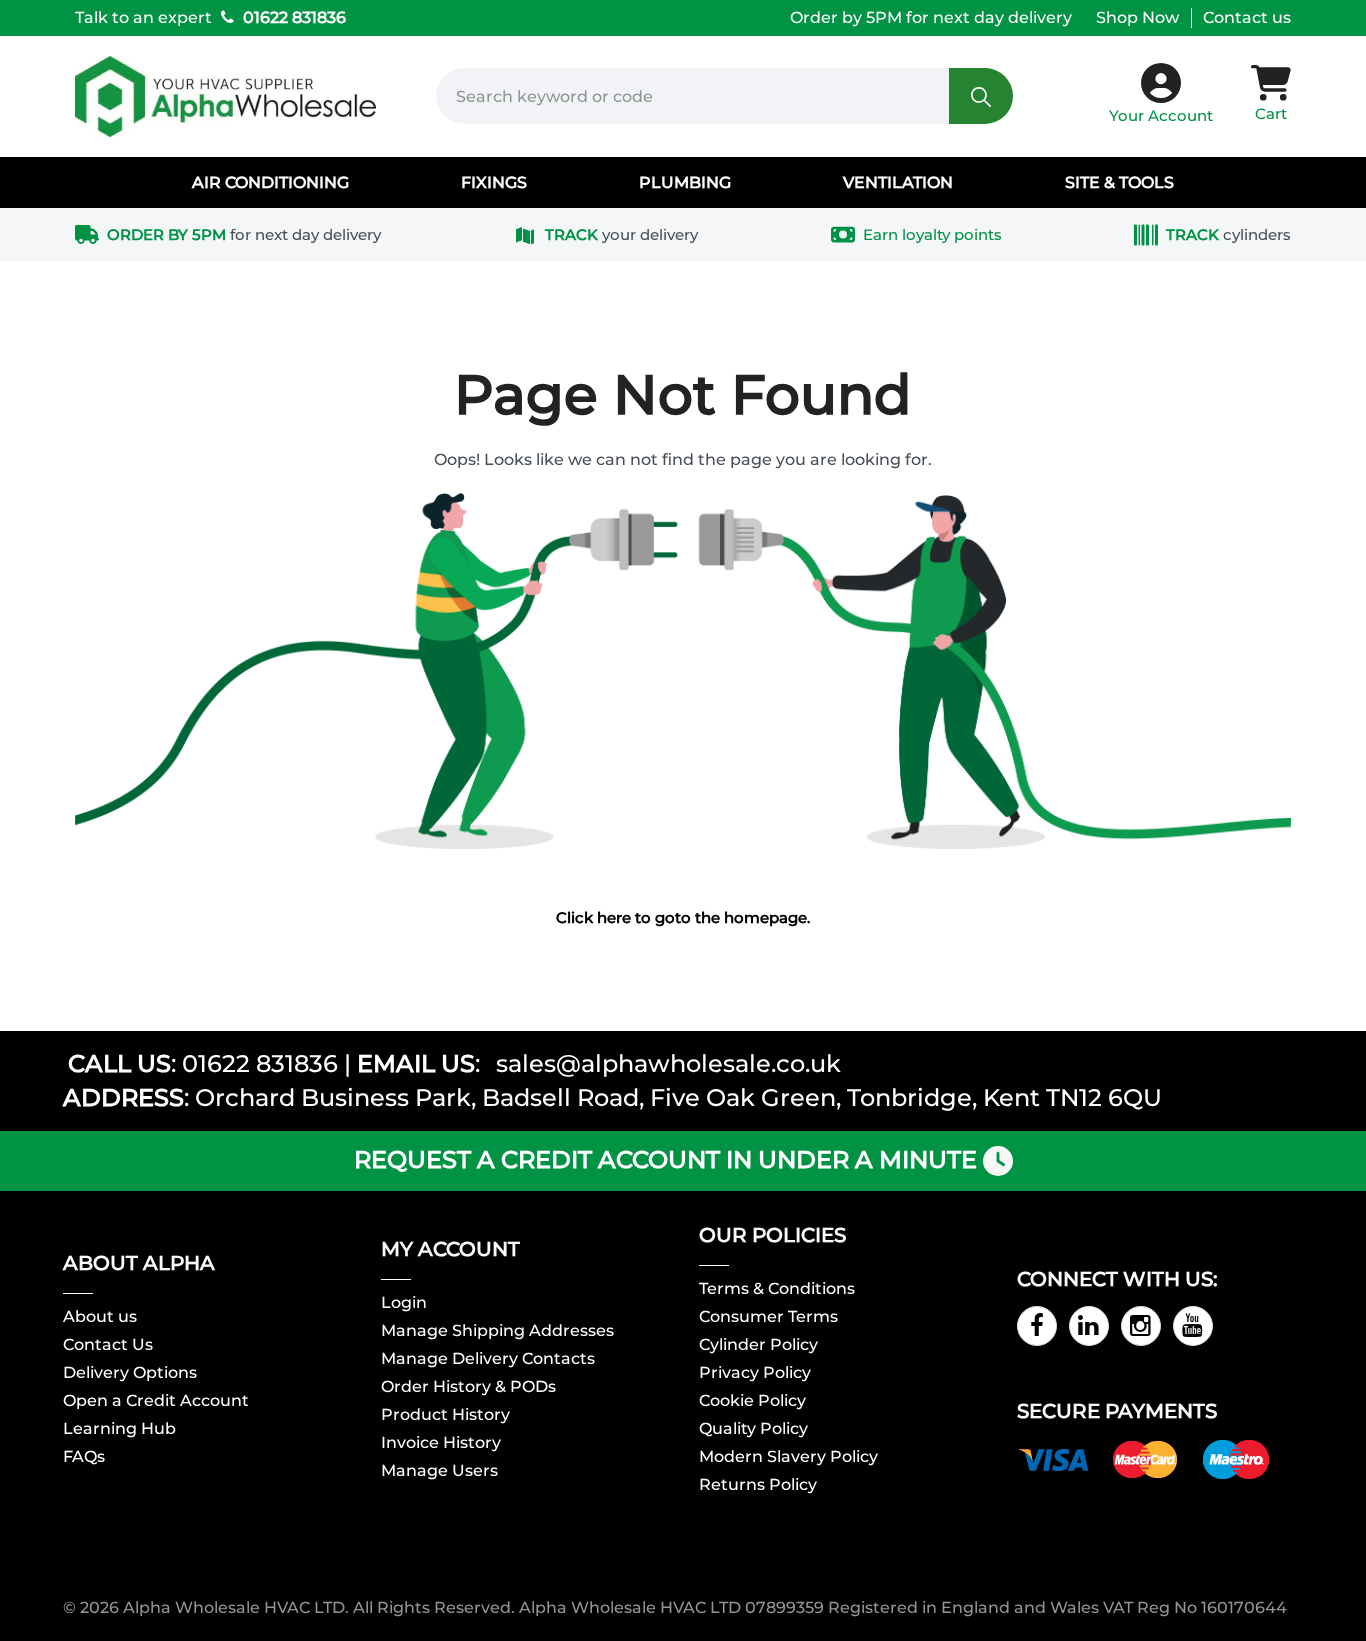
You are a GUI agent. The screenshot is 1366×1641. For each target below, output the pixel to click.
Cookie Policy (752, 1401)
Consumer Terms (768, 1317)
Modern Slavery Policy (788, 1457)
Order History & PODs (468, 1387)
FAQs (84, 1457)
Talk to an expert (210, 17)
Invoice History (441, 1443)
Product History (445, 1415)
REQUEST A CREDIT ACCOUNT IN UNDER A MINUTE (665, 1159)
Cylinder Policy (758, 1345)
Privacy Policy (755, 1373)
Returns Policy (758, 1485)
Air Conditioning (270, 182)
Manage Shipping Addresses (497, 1331)
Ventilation (898, 182)
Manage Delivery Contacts (488, 1359)
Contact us (1247, 17)
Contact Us (108, 1345)
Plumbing (685, 182)
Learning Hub (119, 1429)
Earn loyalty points (932, 234)
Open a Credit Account (156, 1401)
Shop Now (1137, 17)
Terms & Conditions (777, 1289)
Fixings (494, 182)
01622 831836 (260, 1063)
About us (100, 1317)
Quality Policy (753, 1429)
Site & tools (1119, 182)
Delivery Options (130, 1373)
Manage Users (439, 1471)
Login (404, 1303)
